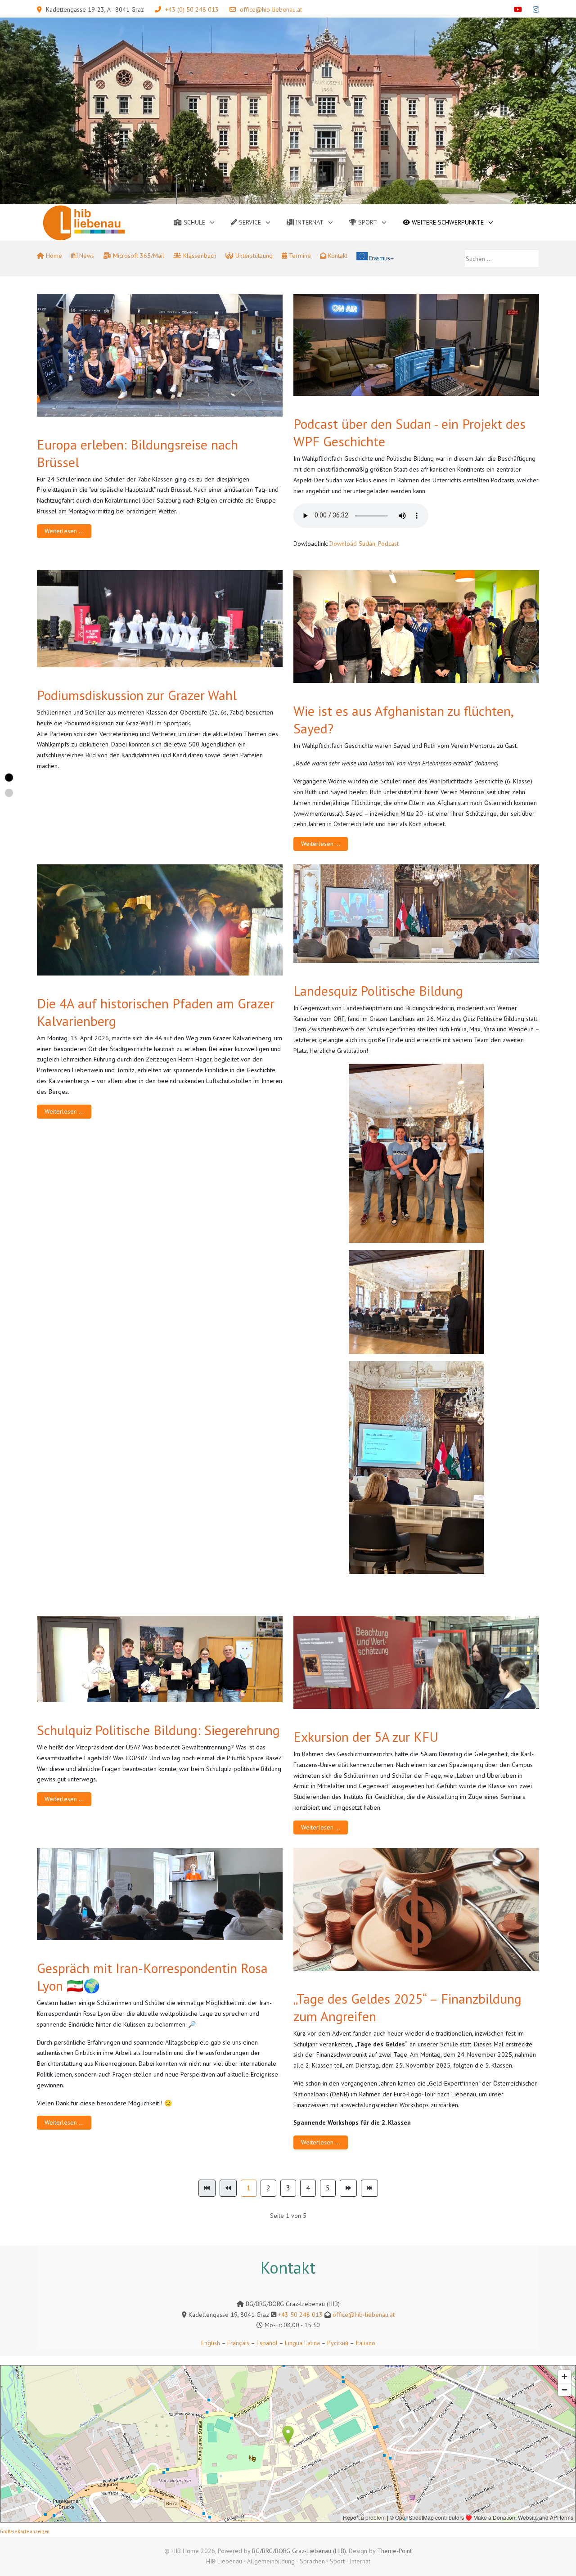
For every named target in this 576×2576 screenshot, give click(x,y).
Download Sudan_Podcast (364, 544)
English (211, 2343)
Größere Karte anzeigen (25, 2532)
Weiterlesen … (64, 531)
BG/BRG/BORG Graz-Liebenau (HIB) (299, 2551)
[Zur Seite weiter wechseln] (348, 2188)
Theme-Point (394, 2551)
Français (237, 2343)
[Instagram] (536, 9)
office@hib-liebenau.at (271, 9)
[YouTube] (518, 9)
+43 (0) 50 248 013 (192, 9)
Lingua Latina (302, 2343)
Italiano (365, 2343)
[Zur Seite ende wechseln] (369, 2188)
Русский (338, 2343)
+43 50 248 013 (300, 2315)
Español (267, 2343)
